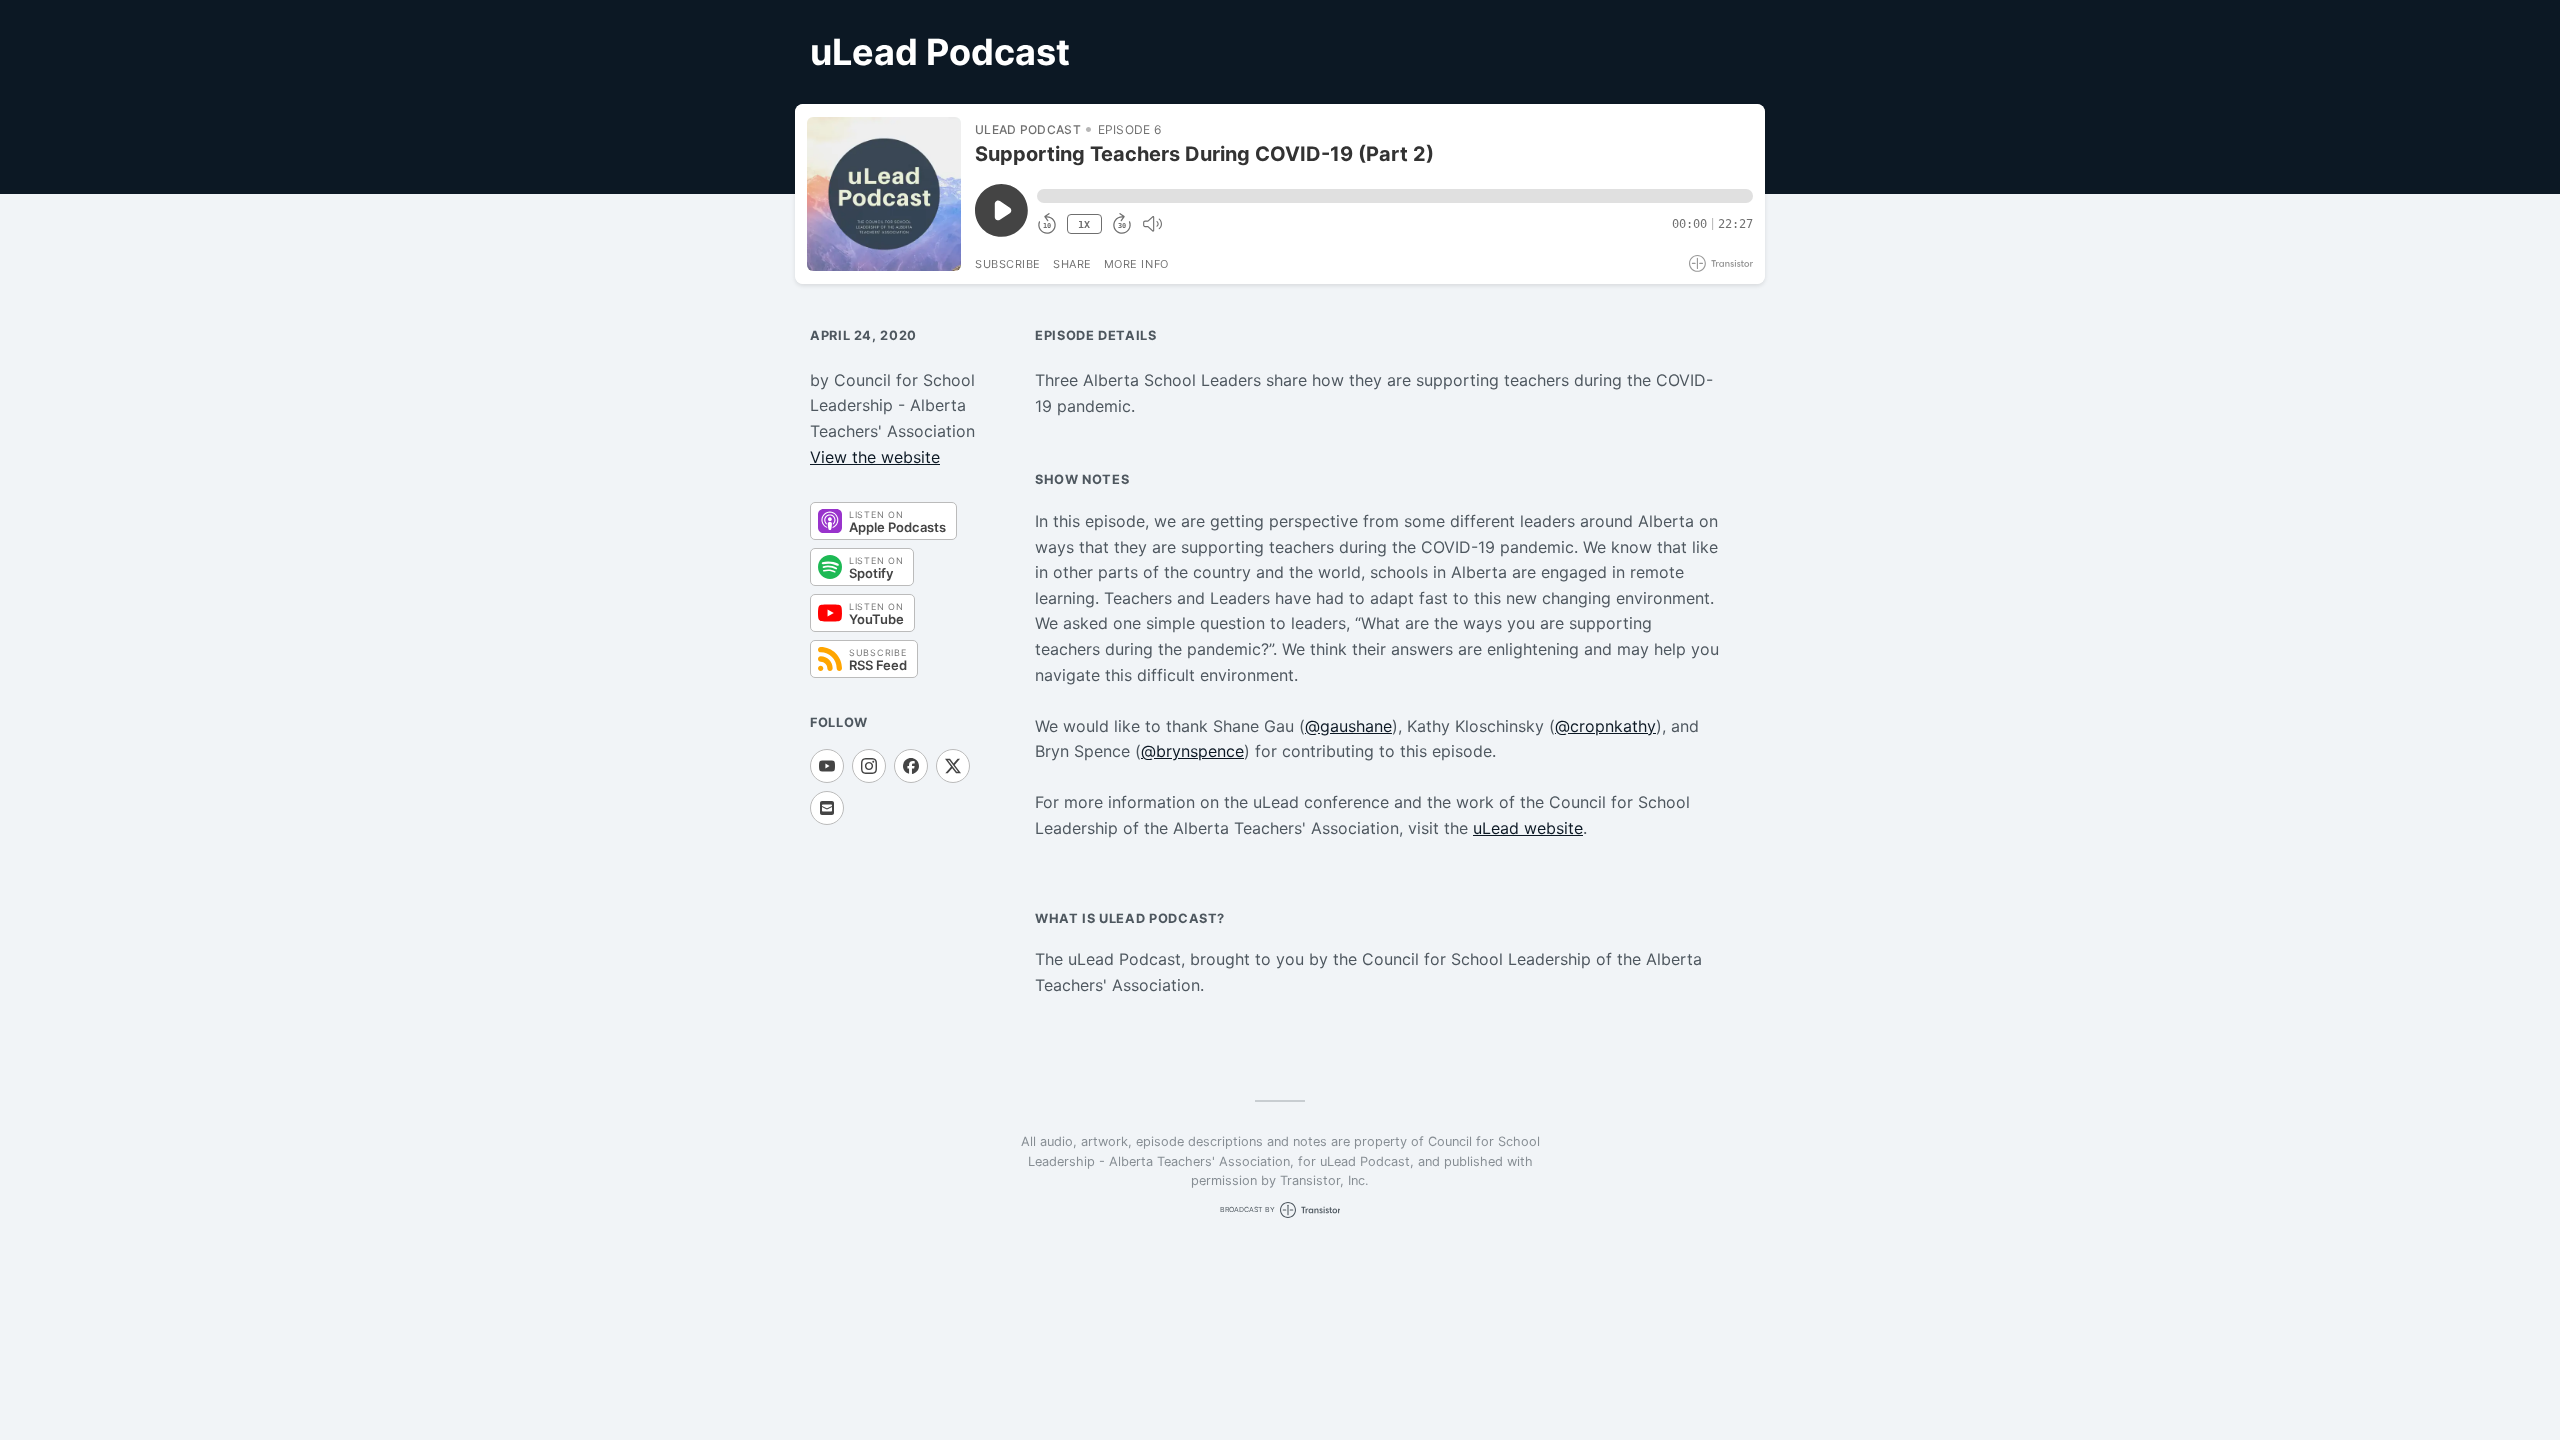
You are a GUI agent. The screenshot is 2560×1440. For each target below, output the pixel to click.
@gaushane (1348, 726)
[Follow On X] (953, 766)
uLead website (1528, 828)
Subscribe (1008, 264)
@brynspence (1192, 751)
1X (1084, 224)
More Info (1136, 264)
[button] (1395, 196)
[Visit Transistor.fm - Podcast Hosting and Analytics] (1721, 263)
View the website (875, 457)
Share (1072, 264)
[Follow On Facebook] (911, 766)
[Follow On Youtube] (827, 766)
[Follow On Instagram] (869, 766)
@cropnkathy (1605, 726)
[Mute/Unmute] (1152, 224)
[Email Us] (827, 808)
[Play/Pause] (884, 194)
